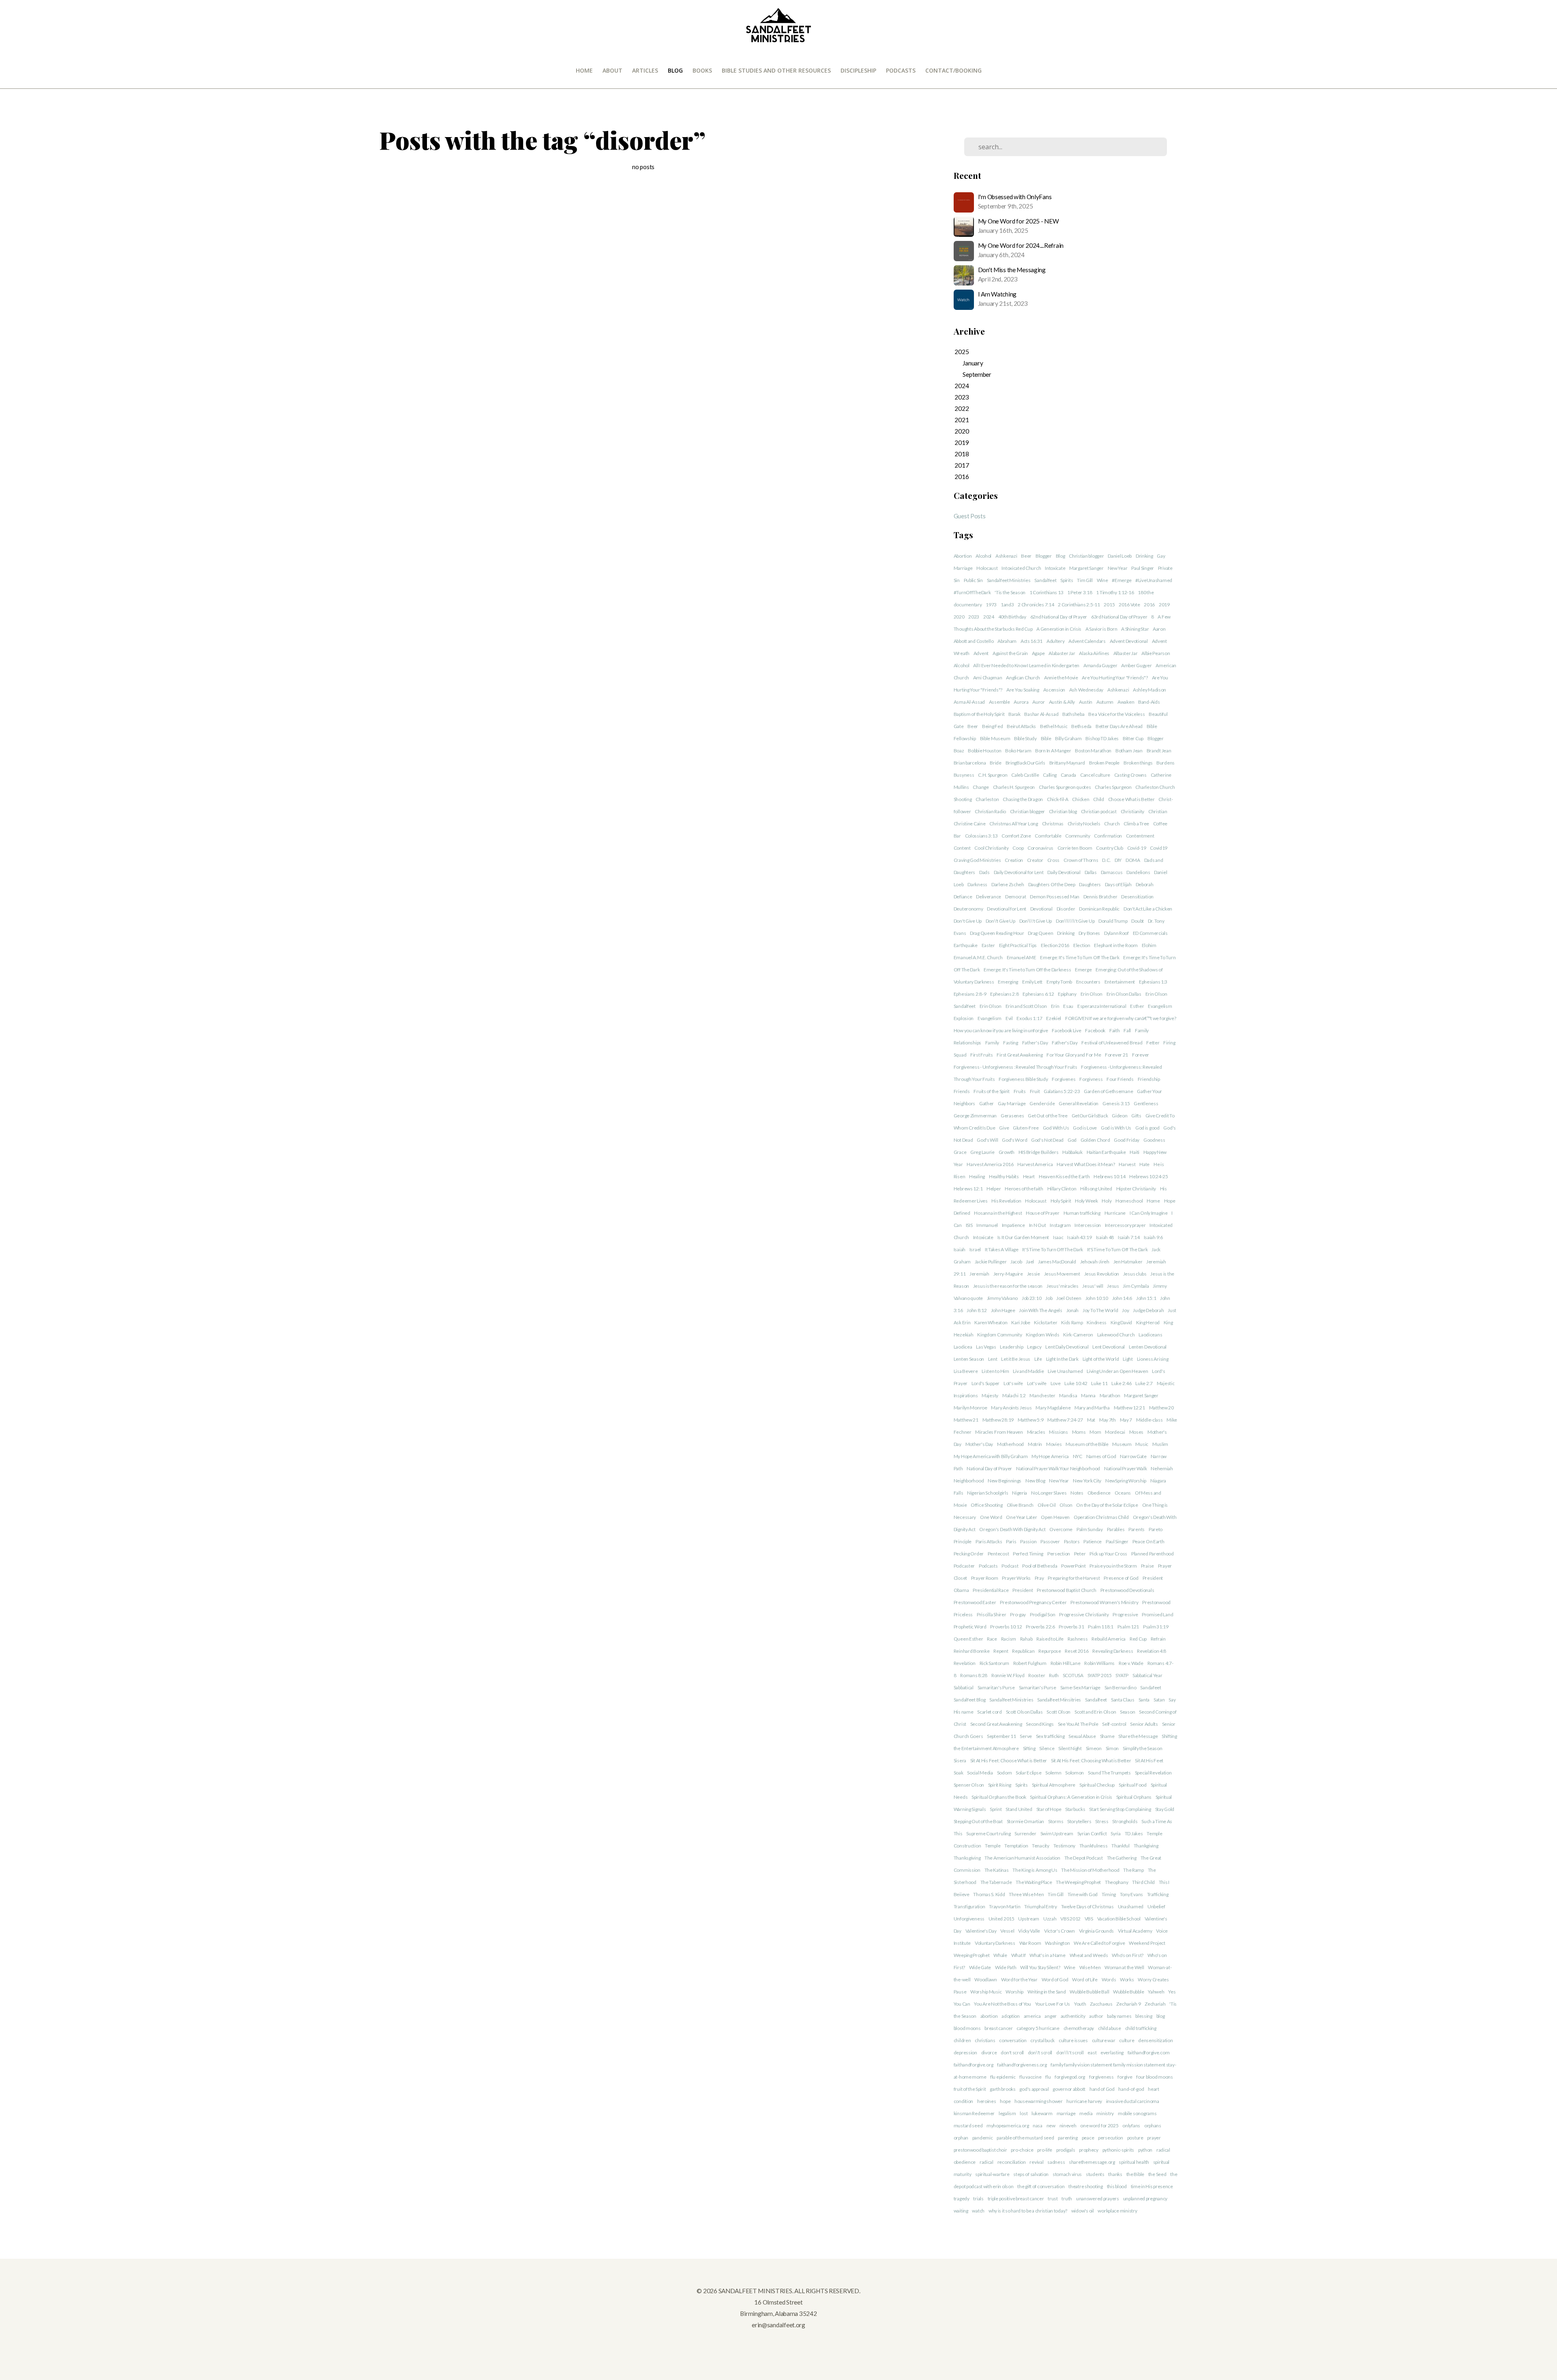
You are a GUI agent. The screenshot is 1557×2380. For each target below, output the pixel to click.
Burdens (1166, 763)
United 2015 (1002, 1919)
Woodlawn (986, 1979)
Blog (675, 70)
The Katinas (997, 1870)
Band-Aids (1149, 702)
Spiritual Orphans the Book (999, 1797)
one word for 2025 (1099, 2125)
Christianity (1133, 811)
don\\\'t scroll (1070, 2052)
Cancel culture (1095, 775)
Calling (1050, 775)
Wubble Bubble (1128, 1992)
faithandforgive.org (974, 2065)
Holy (1107, 1201)
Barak (1014, 714)
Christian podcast (1099, 811)
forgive (1125, 2077)
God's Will (987, 1140)
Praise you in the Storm (1113, 1566)
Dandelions (1138, 872)
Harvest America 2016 (990, 1164)
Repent (1001, 1651)
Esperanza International (1102, 1006)
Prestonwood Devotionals (1127, 1590)
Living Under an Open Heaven (1117, 1371)
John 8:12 (977, 1310)
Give (1004, 1128)
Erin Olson (1092, 994)
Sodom (1005, 1773)
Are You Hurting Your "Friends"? (1115, 678)
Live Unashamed (1065, 1371)
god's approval (1034, 2089)
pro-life (1045, 2150)
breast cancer (998, 2028)
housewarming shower (1039, 2101)
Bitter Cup (1133, 738)
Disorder (1066, 909)
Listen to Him (995, 1371)
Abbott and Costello (974, 641)
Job (1049, 1298)
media (1086, 2113)
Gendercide (1042, 1103)
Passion (1028, 1541)
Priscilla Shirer (992, 1614)
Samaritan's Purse (996, 1687)
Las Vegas (986, 1347)
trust (1053, 2198)
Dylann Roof (1116, 933)
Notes (1077, 1493)
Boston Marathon (1093, 751)
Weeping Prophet (972, 1955)
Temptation (1016, 1846)
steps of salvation (1031, 2174)
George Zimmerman (975, 1116)
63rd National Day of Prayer (1119, 617)
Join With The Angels (1040, 1310)
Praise (1147, 1566)
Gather (987, 1103)
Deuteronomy (968, 909)
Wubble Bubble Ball (1089, 1992)
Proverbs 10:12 (1006, 1627)
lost (1024, 2113)
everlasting (1112, 2052)
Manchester (1042, 1395)
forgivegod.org (1070, 2077)
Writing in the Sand (1047, 1992)
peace (1088, 2138)
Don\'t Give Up (1000, 921)
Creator (1035, 860)
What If (1019, 1955)
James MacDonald (1057, 1262)
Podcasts (901, 70)
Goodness (1154, 1140)
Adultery (1056, 641)
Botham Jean (1129, 751)
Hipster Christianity (1136, 1189)
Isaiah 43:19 (1080, 1237)
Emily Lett (1032, 982)
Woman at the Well (1124, 1967)
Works (1127, 1979)
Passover (1050, 1541)
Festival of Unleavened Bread (1112, 1043)
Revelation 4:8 (1152, 1651)
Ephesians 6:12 (1038, 994)
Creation (1014, 860)
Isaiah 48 (1105, 1237)
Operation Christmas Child (1101, 1517)
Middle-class (1150, 1420)
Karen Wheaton (991, 1322)
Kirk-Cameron (1078, 1335)
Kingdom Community (999, 1335)
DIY (1118, 860)
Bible (1046, 738)
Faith (1115, 1030)
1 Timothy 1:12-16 (1115, 592)
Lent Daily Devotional (1067, 1347)
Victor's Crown (1059, 1931)
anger (1051, 2016)
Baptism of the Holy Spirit (979, 714)
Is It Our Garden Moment (1023, 1237)
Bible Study (1025, 738)
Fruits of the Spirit (991, 1091)
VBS (1089, 1919)
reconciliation (1012, 2162)
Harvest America (1035, 1164)
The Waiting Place (1034, 1882)
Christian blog (1063, 811)
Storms (1056, 1821)
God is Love (1085, 1128)
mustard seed (968, 2125)
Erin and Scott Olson (1026, 1006)
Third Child (1143, 1882)
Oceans (1123, 1493)
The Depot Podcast (1084, 1858)
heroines (987, 2101)
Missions (1058, 1432)
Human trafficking (1082, 1213)
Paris (1011, 1541)
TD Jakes (1134, 1833)
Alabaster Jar (1062, 653)
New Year (1118, 568)
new (1051, 2125)
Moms (1079, 1432)
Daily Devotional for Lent (1019, 872)
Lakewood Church (1116, 1335)
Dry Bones (1089, 933)
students (1095, 2174)
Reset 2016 (1077, 1651)
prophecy (1089, 2150)
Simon (1112, 1748)
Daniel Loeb (1120, 556)
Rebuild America (1109, 1639)
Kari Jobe (1021, 1322)
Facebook (1095, 1030)
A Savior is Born (1101, 629)
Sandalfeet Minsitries (1059, 1700)
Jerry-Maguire (1008, 1274)
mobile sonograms (1137, 2113)
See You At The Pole (1078, 1724)
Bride (996, 763)
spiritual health (1134, 2162)
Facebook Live (1066, 1030)
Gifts (1136, 1116)
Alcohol (983, 556)
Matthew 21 (966, 1420)
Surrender (1025, 1833)
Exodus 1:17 (1029, 1018)
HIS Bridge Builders (1039, 1152)
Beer (1026, 556)
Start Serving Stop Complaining (1120, 1809)
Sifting (1029, 1748)
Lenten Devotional (1148, 1347)
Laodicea (963, 1347)
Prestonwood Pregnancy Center (1033, 1602)
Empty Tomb (1059, 982)
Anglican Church (1023, 678)
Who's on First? (1128, 1955)
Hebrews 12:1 (968, 1189)
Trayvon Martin (1005, 1906)
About (612, 70)
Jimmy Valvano (1002, 1298)
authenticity (1073, 2016)
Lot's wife (1013, 1383)
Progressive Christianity (1084, 1614)
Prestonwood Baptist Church (1067, 1590)
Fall (1127, 1030)
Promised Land (1157, 1614)
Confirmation (1108, 836)
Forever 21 (1116, 1055)
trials (978, 2198)
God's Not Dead (1047, 1140)
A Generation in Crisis (1059, 629)
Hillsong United (1096, 1189)
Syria (1116, 1833)
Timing (1109, 1894)
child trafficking (1141, 2028)
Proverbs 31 (1071, 1627)
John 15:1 (1146, 1298)
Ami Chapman (988, 678)
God (1072, 1140)
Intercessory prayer (1125, 1225)
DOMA (1133, 860)
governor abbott (1069, 2089)
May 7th (1108, 1420)
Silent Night (1070, 1748)
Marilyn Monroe (970, 1408)
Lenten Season (969, 1359)
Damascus (1112, 872)
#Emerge (1122, 580)
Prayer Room (985, 1578)
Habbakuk (1072, 1152)
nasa (1038, 2125)
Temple (993, 1846)
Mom (1095, 1432)
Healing (977, 1176)
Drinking (1144, 556)
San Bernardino (1121, 1687)
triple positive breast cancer (1016, 2198)
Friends (962, 1091)
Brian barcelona (970, 763)
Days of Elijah (1118, 884)
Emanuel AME (1022, 957)
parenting (1068, 2138)
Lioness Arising (1153, 1359)
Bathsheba (1073, 714)
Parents (1137, 1529)
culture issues (1073, 2040)
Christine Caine (970, 824)
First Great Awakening (1020, 1055)
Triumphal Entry (1041, 1906)
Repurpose (1050, 1651)
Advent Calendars (1087, 641)
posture (1135, 2138)
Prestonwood (1156, 1602)
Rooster (1037, 1675)
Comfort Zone (1016, 836)
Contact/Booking (953, 70)
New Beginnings (1005, 1481)
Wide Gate (980, 1967)
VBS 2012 (1070, 1919)
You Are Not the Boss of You (1002, 2004)
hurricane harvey (1084, 2101)
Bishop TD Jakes (1102, 738)
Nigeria (1020, 1493)
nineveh (1068, 2125)
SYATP (1122, 1675)
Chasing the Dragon (1023, 799)
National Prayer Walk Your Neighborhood (1058, 1468)
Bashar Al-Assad (1041, 714)
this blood (1117, 2186)
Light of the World (1101, 1359)
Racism (1009, 1639)
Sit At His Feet (1149, 1760)
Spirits (1067, 580)
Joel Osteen (1069, 1298)
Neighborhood (969, 1481)
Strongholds (1125, 1821)
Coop (1018, 848)
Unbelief (1156, 1906)
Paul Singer (1143, 568)
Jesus (1113, 1286)
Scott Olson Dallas (1024, 1712)
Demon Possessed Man (1055, 897)
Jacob (1016, 1262)
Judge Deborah (1148, 1310)
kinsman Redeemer (974, 2113)
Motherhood (1010, 1444)
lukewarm (1042, 2113)
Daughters (1090, 884)
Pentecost (998, 1554)
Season (1127, 1712)
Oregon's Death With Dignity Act (1012, 1529)
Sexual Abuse (1082, 1736)
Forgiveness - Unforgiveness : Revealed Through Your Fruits (1015, 1067)
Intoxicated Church (1021, 568)
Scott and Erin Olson (1095, 1712)
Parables (1116, 1529)
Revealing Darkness (1113, 1651)
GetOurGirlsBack (1090, 1116)
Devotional (1041, 909)
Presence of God (1121, 1578)
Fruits (1020, 1091)
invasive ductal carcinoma (1133, 2101)
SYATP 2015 (1100, 1675)
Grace (960, 1152)
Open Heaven (1055, 1517)
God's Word (1014, 1140)
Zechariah (1155, 2004)
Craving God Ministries (977, 860)
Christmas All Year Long (1014, 824)
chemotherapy (1079, 2028)
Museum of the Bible (1087, 1444)
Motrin (1035, 1444)
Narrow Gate (1133, 1456)
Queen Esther (968, 1639)
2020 (959, 617)
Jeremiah (979, 1274)
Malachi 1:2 (1014, 1395)
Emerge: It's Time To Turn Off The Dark (1080, 957)
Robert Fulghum (1030, 1663)
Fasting (1011, 1043)
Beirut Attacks (1021, 726)
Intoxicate (1055, 568)
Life (1038, 1359)
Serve (1026, 1736)
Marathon (1110, 1395)
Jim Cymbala (1136, 1286)
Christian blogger (1086, 556)
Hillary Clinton (1062, 1189)
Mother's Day (979, 1444)
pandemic (983, 2138)
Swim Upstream (1057, 1833)
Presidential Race (991, 1590)
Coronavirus (1040, 848)
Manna (1088, 1395)
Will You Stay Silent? (1040, 1967)
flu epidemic (1003, 2077)
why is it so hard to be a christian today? (1028, 2211)
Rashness (1078, 1639)
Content (962, 848)
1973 (991, 605)
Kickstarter (1046, 1322)
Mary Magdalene (1053, 1408)
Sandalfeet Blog (970, 1700)
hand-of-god (1131, 2089)
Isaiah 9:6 (1153, 1237)
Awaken (1126, 702)
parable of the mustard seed (1025, 2138)
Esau (1068, 1006)
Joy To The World (1100, 1310)
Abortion (963, 556)
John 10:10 (1097, 1298)
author (1096, 2016)
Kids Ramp (1072, 1322)
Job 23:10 (1032, 1298)
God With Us (1056, 1128)
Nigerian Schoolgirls (988, 1493)
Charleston (987, 799)
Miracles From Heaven (999, 1432)
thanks (1115, 2174)
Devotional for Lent (1007, 909)
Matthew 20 (1161, 1408)
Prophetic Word (970, 1627)
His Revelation (1006, 1201)
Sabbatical (964, 1687)
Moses (1137, 1432)
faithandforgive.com (1149, 2052)
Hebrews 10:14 (1109, 1176)
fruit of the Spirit (970, 2089)
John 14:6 (1122, 1298)
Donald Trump (1113, 921)
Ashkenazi (1006, 556)
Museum (1122, 1444)
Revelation (965, 1663)
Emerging (1008, 982)
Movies (1054, 1444)
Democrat (1016, 897)
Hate (1144, 1164)
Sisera (960, 1760)
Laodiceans (1150, 1335)
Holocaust (987, 568)
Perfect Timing (1028, 1554)
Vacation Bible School (1119, 1919)
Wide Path (1006, 1967)
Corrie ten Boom (1075, 848)
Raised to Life (1050, 1639)
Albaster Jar (1126, 653)
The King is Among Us (1035, 1870)
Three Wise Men (1026, 1894)
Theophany (1116, 1882)
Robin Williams (1099, 1663)
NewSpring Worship (1126, 1481)
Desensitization (1137, 897)
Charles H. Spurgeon (1014, 787)
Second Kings (1040, 1724)
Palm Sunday (1090, 1529)
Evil (1009, 1018)
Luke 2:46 (1121, 1383)
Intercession (1088, 1225)
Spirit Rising (1000, 1785)
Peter (1080, 1554)
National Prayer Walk (1125, 1468)
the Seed (1157, 2174)
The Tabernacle (996, 1882)
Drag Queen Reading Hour (997, 933)
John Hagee (1003, 1310)
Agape (1038, 653)
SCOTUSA (1073, 1675)
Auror (1039, 702)
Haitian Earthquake (1106, 1152)
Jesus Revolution (1102, 1274)
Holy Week (1086, 1201)
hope (1005, 2101)
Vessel (1007, 1931)
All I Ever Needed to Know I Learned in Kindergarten (1026, 665)
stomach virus (1067, 2174)
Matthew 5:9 (1031, 1420)
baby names (1119, 2016)
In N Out (1038, 1225)
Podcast (1010, 1566)
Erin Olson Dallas (1124, 994)
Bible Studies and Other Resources (776, 70)
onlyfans (1131, 2125)
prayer (1154, 2138)
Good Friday (1127, 1140)
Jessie (1034, 1274)
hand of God (1102, 2089)
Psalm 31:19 (1156, 1627)
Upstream (1029, 1919)
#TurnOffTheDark (972, 592)
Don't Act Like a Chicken (1148, 909)
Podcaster (964, 1566)
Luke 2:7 (1144, 1383)
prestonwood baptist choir (980, 2150)
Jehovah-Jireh (1095, 1262)
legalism (1007, 2113)
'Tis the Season (1010, 592)
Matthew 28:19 (998, 1420)
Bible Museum (995, 738)
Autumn (1105, 702)
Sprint (996, 1809)
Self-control (1114, 1724)
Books (702, 70)
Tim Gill (1085, 580)
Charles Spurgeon (1113, 787)
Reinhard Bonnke (972, 1651)
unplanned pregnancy (1145, 2198)
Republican (1023, 1651)
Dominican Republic (1099, 909)
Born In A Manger (1053, 751)
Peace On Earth (1148, 1541)
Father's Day (1035, 1043)
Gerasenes (1012, 1116)
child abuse (1110, 2028)
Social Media (980, 1773)
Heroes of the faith (1024, 1189)
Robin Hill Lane (1066, 1663)
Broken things (1138, 763)
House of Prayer (1043, 1213)
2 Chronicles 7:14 (1036, 605)
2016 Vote (1129, 605)
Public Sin (973, 580)
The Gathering (1122, 1858)
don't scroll (1012, 2052)
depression (965, 2052)
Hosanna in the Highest (998, 1213)
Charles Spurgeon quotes (1065, 787)
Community (1078, 836)
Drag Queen (1040, 933)
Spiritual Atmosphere (1054, 1785)
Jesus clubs (1135, 1274)
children (962, 2040)
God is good (1147, 1128)
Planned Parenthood (1153, 1554)
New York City (1087, 1481)
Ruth (1054, 1675)
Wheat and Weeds (1089, 1955)
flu (1048, 2077)
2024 (989, 617)
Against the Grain (1010, 653)
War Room (1030, 1943)
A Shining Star (1135, 629)
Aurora (1021, 702)
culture (1127, 2040)
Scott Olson (1058, 1712)
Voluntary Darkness (995, 1943)
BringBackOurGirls (1025, 763)
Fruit (1035, 1091)
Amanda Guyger (1100, 665)
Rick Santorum (994, 1663)
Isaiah (960, 1249)
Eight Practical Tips (1018, 945)
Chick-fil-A (1058, 799)
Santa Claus (1123, 1700)
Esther (1137, 1006)
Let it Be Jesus (1016, 1359)
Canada (1068, 775)
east (1092, 2052)
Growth (1007, 1152)
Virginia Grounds (1097, 1931)
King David (1121, 1322)
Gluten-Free (1026, 1128)
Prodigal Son (1043, 1614)
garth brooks (1003, 2089)
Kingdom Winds (1042, 1335)
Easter (988, 945)
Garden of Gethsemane (1108, 1091)
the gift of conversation (1041, 2186)
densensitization (1156, 2040)
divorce (989, 2052)
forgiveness (1101, 2077)
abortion (989, 2016)
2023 (974, 617)
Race (992, 1639)
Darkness (977, 884)
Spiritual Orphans (1134, 1797)
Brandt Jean (1159, 751)
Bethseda (1081, 726)
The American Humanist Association (1022, 1858)
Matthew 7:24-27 (1065, 1420)
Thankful (1121, 1846)
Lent (993, 1359)
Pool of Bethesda (1040, 1566)
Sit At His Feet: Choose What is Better (1009, 1760)
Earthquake (966, 945)
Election (1082, 945)
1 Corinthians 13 (1047, 592)
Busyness (964, 775)
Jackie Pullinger (991, 1262)
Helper (994, 1189)
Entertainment (1120, 982)
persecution (1111, 2138)
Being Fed (992, 726)
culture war (1104, 2040)
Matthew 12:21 (1129, 1408)
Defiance (963, 897)
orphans (1153, 2125)
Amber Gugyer (1137, 665)
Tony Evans (1131, 1894)
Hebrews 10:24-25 (1149, 1176)
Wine (1102, 580)
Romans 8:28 (974, 1675)
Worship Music (986, 1992)
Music (1142, 1444)
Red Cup (1138, 1639)
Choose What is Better (1131, 799)
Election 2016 (1055, 945)
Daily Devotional (1064, 872)
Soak (959, 1773)
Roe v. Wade (1131, 1663)
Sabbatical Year (1147, 1675)
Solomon (1074, 1773)
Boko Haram (1018, 751)
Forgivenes (1064, 1079)
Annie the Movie (1061, 678)
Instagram (1060, 1225)
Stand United (1019, 1809)
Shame (1107, 1736)
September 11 (1002, 1736)
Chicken (1081, 799)
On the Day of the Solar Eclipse (1107, 1505)
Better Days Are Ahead (1119, 726)
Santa (1144, 1700)
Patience (1093, 1541)
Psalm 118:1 (1101, 1627)
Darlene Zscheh (1008, 884)
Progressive (1125, 1614)
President (1023, 1590)
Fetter (1153, 1043)
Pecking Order (969, 1554)
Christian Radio (990, 811)
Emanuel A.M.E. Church (978, 957)
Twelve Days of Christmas (1087, 1906)
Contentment (1140, 836)
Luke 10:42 (1076, 1383)
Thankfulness (1094, 1846)
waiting (961, 2211)
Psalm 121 (1128, 1627)
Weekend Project (1147, 1943)
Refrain (1158, 1639)
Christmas (1053, 824)
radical (987, 2162)
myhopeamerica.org (1008, 2125)
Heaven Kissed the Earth (1064, 1176)
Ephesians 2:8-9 (970, 994)
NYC (1078, 1456)
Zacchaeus (1101, 2004)
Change (981, 787)
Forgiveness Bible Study (1023, 1079)
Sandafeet (1151, 1687)
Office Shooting (987, 1505)
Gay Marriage (1012, 1103)
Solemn (1053, 1773)
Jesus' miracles (1063, 1286)
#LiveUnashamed (1154, 580)
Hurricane (1115, 1213)
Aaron (1159, 629)
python (1145, 2150)
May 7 (1126, 1420)
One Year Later (1021, 1517)
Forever (1141, 1055)
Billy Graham (1068, 738)
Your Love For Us (1053, 2004)
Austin (1086, 702)
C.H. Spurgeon (993, 775)
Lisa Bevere (966, 1371)
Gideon (1119, 1116)
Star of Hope (1049, 1809)
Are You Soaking (1023, 690)
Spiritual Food (1133, 1785)
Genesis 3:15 (1116, 1103)
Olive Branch (1020, 1505)
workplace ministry (1117, 2211)
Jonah (1073, 1310)
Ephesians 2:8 (1004, 994)
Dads (984, 872)
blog (1161, 2016)
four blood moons (1155, 2077)
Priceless (963, 1614)
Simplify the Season (1143, 1748)
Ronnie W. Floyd (1008, 1675)
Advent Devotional (1129, 641)
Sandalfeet (1045, 580)
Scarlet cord (990, 1712)
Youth (1080, 2004)
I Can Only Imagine (1149, 1213)
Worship (1014, 1992)
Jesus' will (1093, 1286)
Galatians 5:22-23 (1062, 1091)
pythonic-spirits (1118, 2150)
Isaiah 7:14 (1129, 1237)
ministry (1105, 2113)
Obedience (1099, 1493)
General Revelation (1079, 1103)
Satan (1159, 1700)
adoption (1011, 2016)
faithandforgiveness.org (1022, 2065)
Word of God (1055, 1979)
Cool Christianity (991, 848)
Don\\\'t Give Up (1036, 921)
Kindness (1097, 1322)
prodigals (1066, 2150)
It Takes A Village (1002, 1249)
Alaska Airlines (1094, 653)
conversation (1013, 2040)
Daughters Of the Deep (1052, 884)
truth (1067, 2198)
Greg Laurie (982, 1152)
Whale (1000, 1955)
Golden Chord (1095, 1140)
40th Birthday (1012, 617)
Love (1056, 1383)
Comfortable (1048, 836)
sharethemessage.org (1092, 2162)
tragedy (962, 2198)
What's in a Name (1048, 1955)
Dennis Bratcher (1100, 897)
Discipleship (858, 70)
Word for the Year (1019, 1979)
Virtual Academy (1135, 1931)
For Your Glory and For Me (1074, 1055)
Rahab (1026, 1639)
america (1032, 2016)
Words (1109, 1979)
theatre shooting (1086, 2186)
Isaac (1058, 1237)
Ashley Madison (1150, 690)
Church (1112, 824)
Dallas (1091, 872)
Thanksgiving (967, 1858)
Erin (1055, 1006)
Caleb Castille (1025, 775)
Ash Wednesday (1086, 690)
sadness (1056, 2162)
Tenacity (1041, 1846)
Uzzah (1050, 1919)
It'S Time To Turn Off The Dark (1053, 1249)
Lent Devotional (1109, 1347)
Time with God (1083, 1894)
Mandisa (1068, 1395)
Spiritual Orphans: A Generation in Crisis (1071, 1797)
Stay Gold (1165, 1809)
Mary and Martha (1092, 1408)
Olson (1066, 1505)
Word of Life (1085, 1979)
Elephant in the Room (1116, 945)
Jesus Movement (1062, 1274)
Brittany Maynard (1067, 763)
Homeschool (1129, 1201)
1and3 (1007, 605)
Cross (1054, 860)
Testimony (1064, 1846)
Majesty (990, 1395)
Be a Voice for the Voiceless (1116, 714)
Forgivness (1091, 1079)
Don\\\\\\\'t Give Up (1075, 921)
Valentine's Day (981, 1931)
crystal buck (1042, 2040)
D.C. (1106, 860)
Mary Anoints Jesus (1011, 1408)
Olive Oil (1047, 1505)
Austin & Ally (1062, 702)
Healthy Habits (1004, 1176)
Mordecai (1115, 1432)
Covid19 (1159, 848)
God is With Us (1116, 1128)
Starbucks (1075, 1809)
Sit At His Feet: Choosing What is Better (1091, 1760)
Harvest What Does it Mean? (1086, 1164)
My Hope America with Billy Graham (991, 1456)
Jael (1030, 1262)
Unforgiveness (969, 1919)
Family (992, 1043)
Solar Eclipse (1028, 1773)
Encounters (1088, 982)
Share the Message (1138, 1736)
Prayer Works (1016, 1578)
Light (1128, 1359)
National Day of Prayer (989, 1468)
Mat (1091, 1420)
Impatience (1013, 1225)
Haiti (1135, 1152)
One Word (991, 1517)
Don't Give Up (968, 921)
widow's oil (1083, 2211)
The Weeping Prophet (1078, 1882)
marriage (1066, 2113)
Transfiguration (969, 1906)
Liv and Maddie (1028, 1371)
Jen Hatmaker (1128, 1262)
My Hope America (1050, 1456)
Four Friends (1120, 1079)
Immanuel (987, 1225)
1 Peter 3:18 (1080, 592)
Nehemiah (1162, 1468)
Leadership (1011, 1347)
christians (985, 2040)
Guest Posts (970, 516)
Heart (1029, 1176)
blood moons (967, 2028)
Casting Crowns (1130, 775)
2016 (1149, 605)
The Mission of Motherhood (1090, 1870)
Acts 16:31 (1032, 641)
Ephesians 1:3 (1153, 982)
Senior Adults (1144, 1724)
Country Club (1110, 848)
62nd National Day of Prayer (1059, 617)
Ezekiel (1054, 1018)
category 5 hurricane (1038, 2028)
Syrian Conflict (1092, 1833)
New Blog (1035, 1481)
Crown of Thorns (1081, 860)
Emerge (1083, 970)
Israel (975, 1249)
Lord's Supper (985, 1383)
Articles (645, 70)
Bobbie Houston (984, 751)
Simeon (1094, 1748)
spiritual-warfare (992, 2174)
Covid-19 (1137, 848)
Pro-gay (1018, 1614)
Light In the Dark (1062, 1359)
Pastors (1072, 1541)
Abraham (1007, 641)
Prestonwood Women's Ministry (1104, 1602)
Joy (1125, 1310)
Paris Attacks (989, 1541)
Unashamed (1131, 1906)
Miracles (1036, 1432)
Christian (1158, 811)
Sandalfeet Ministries (1009, 580)
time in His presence (1152, 2186)
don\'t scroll (1040, 2052)
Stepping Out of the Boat (978, 1821)
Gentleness (1146, 1103)
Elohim (1149, 945)
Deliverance (989, 897)
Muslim (1160, 1444)
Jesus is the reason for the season (1008, 1286)
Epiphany (1067, 994)
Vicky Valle (1029, 1931)
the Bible (1135, 2174)
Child (1099, 799)
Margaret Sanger (1086, 568)
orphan (961, 2138)
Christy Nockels (1084, 824)
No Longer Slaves (1049, 1493)
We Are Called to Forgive (1099, 1943)
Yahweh (1156, 1992)
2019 (1164, 605)
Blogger (1044, 556)
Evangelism (990, 1018)
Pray (1039, 1578)
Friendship (1149, 1079)
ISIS (969, 1225)
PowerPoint (1073, 1566)
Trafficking (1158, 1894)
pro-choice (1022, 2150)
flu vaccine (1030, 2077)
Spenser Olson (969, 1785)
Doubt (1138, 921)
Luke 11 (1099, 1383)
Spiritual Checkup (1097, 1785)
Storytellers (1079, 1821)
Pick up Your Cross (1108, 1554)
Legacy (1034, 1347)
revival (1036, 2162)
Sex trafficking (1050, 1736)
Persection (1059, 1554)
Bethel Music (1054, 726)
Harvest (1127, 1164)
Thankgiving (1146, 1846)
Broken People (1104, 763)
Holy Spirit (1061, 1201)
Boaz (959, 751)
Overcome (1061, 1529)
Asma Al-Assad (969, 702)
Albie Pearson (1156, 653)
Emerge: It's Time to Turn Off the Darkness (1027, 970)
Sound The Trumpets (1109, 1773)
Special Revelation (1153, 1773)
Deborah (1145, 884)
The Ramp (1133, 1870)
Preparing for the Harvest (1074, 1578)
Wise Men (1090, 1967)
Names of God (1101, 1456)
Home (584, 70)
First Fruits (982, 1055)
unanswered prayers (1098, 2198)
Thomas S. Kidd (989, 1894)
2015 (1109, 605)
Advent (981, 653)
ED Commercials (1150, 933)
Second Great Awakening (996, 1724)
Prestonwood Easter (975, 1602)
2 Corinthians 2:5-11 (1079, 605)
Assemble (999, 702)
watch (978, 2211)
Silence (1047, 1748)
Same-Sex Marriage (1080, 1687)
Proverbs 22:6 (1040, 1627)
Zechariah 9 (1128, 2004)
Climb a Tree (1136, 824)
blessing (1144, 2016)
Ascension (1054, 690)
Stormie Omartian (1026, 1821)
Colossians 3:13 (981, 836)
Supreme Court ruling (988, 1833)
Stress (1102, 1821)
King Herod (1148, 1322)
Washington (1057, 1943)
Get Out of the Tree (1048, 1116)
